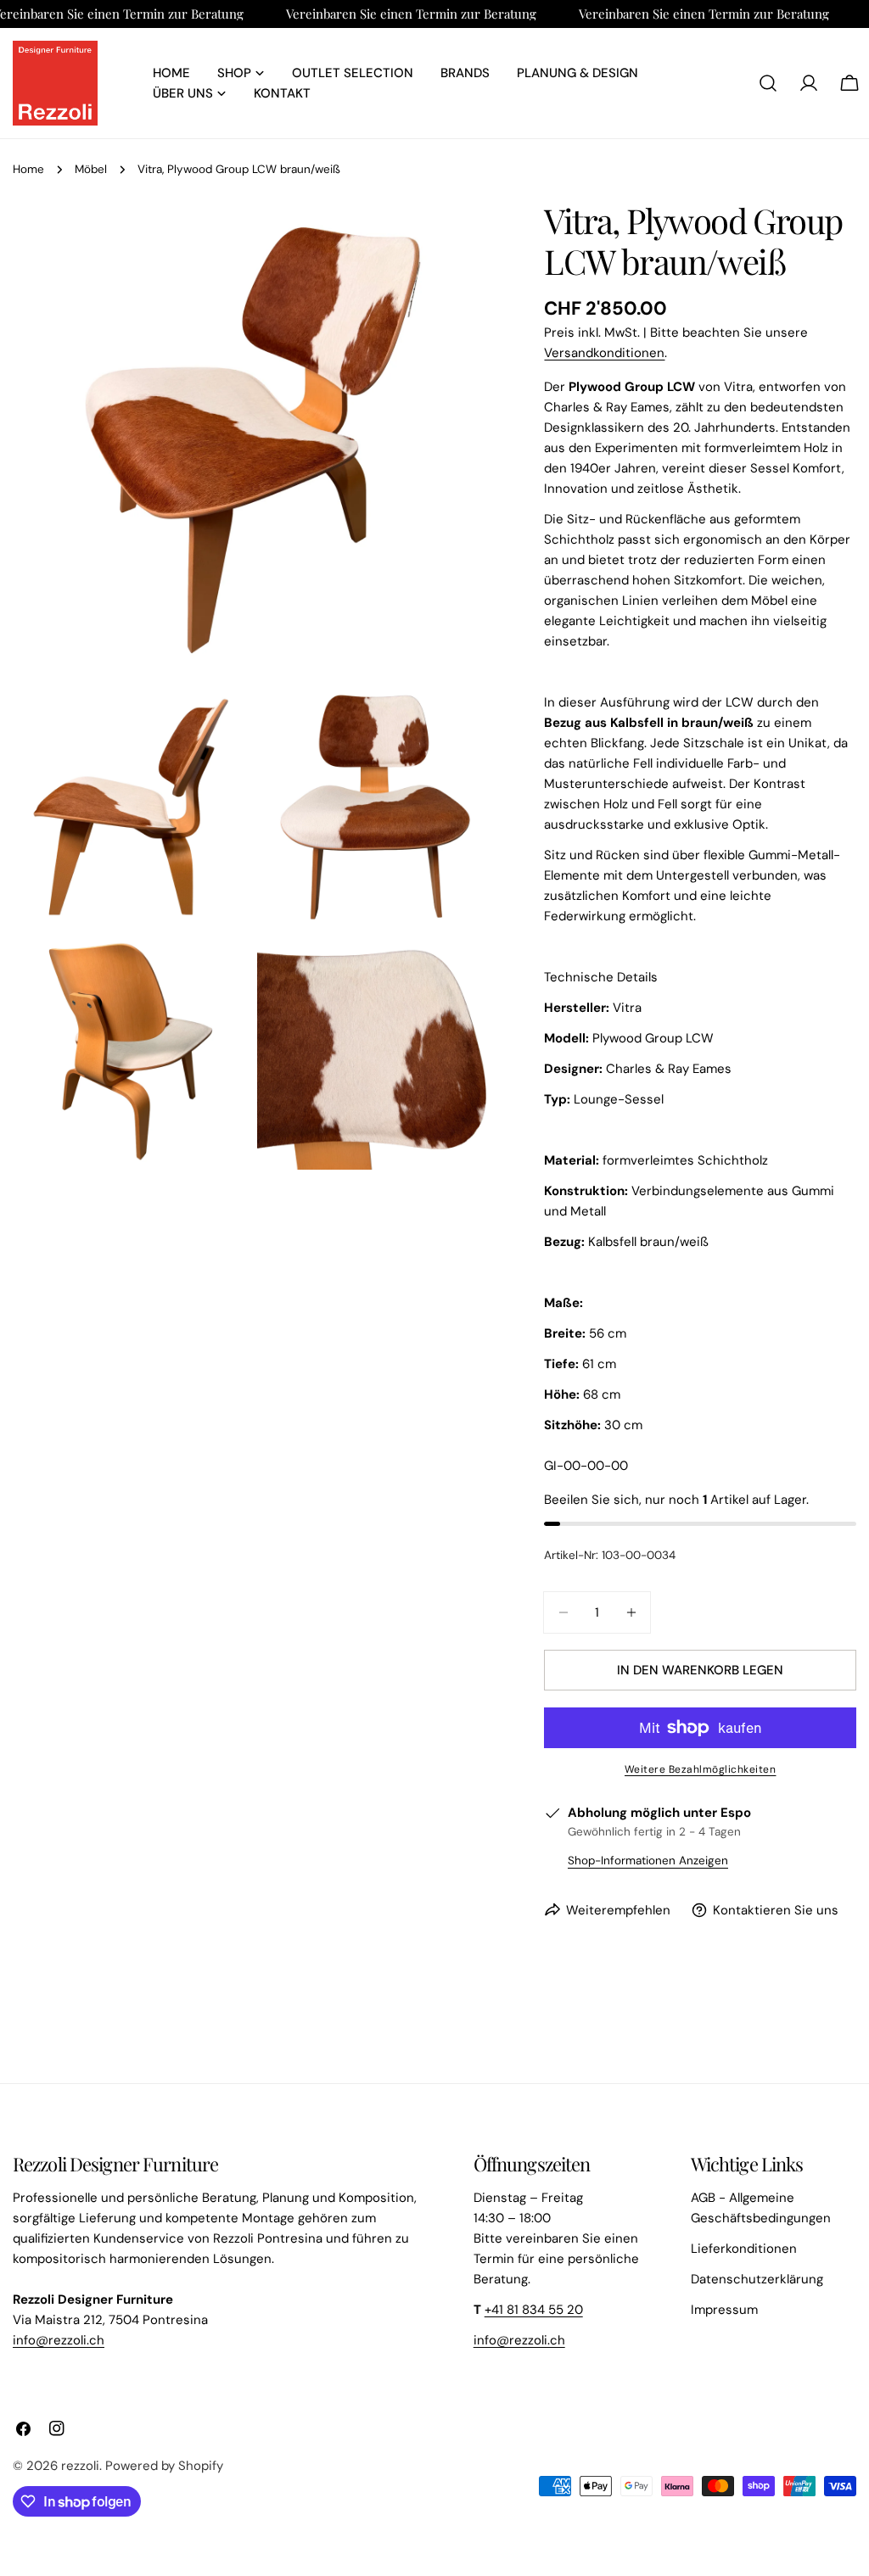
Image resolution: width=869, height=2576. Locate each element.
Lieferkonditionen (744, 2249)
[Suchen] (768, 83)
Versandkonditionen (604, 353)
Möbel (91, 169)
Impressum (724, 2310)
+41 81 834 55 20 (534, 2310)
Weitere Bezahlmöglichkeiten (701, 1769)
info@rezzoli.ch (59, 2340)
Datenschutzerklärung (757, 2279)
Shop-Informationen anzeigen (648, 1861)
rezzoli (80, 2466)
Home (28, 169)
